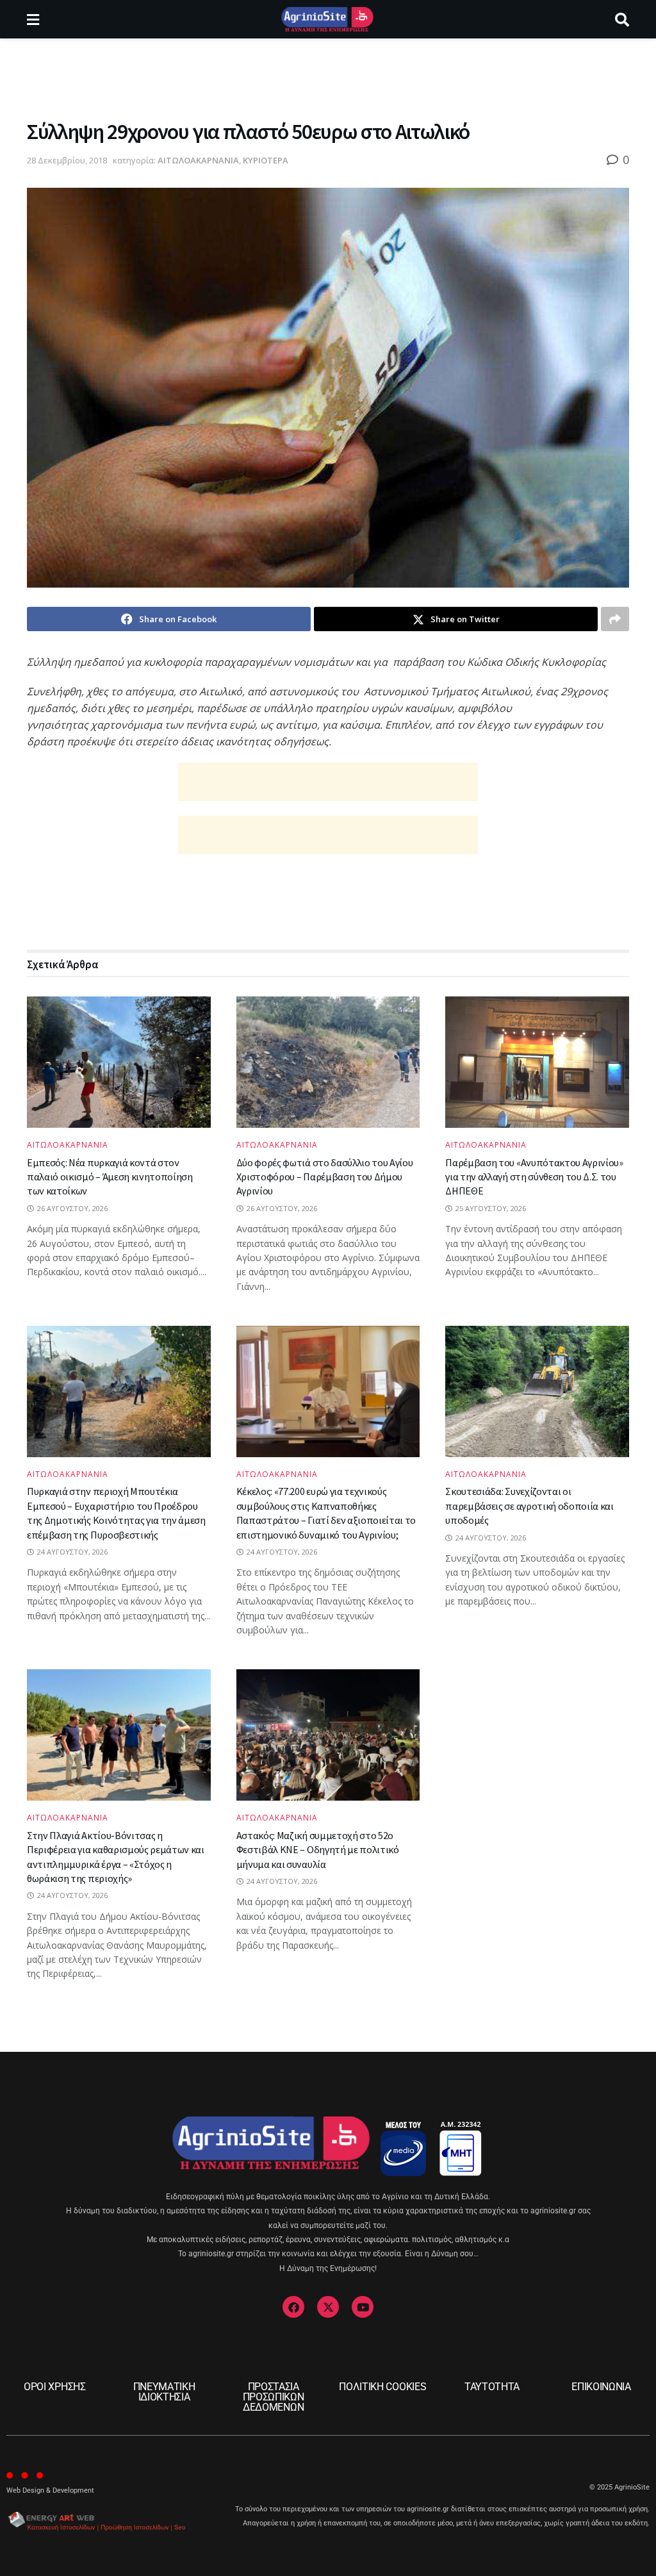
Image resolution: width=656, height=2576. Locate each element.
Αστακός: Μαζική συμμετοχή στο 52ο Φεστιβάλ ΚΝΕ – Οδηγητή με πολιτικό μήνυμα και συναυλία (318, 1850)
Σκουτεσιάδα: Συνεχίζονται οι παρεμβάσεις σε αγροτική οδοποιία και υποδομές (529, 1506)
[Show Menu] (33, 19)
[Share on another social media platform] (615, 619)
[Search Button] (622, 19)
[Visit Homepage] (327, 19)
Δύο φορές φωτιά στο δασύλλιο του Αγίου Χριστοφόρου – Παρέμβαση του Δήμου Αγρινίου (325, 1177)
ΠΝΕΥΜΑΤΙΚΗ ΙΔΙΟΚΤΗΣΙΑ (164, 2392)
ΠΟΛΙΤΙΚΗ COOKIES (382, 2387)
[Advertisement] (328, 77)
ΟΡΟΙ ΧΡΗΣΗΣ (54, 2387)
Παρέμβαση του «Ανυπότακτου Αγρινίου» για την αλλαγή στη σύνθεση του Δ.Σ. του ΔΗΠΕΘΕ (534, 1177)
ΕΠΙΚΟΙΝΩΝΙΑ (601, 2387)
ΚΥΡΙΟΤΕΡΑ (266, 160)
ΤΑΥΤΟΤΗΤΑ (492, 2387)
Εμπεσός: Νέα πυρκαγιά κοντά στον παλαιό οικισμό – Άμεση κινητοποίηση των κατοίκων (110, 1177)
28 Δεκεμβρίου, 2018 (67, 160)
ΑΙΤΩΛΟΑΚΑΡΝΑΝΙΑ (198, 160)
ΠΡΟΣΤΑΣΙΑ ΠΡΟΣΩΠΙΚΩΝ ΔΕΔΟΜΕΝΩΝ (274, 2397)
